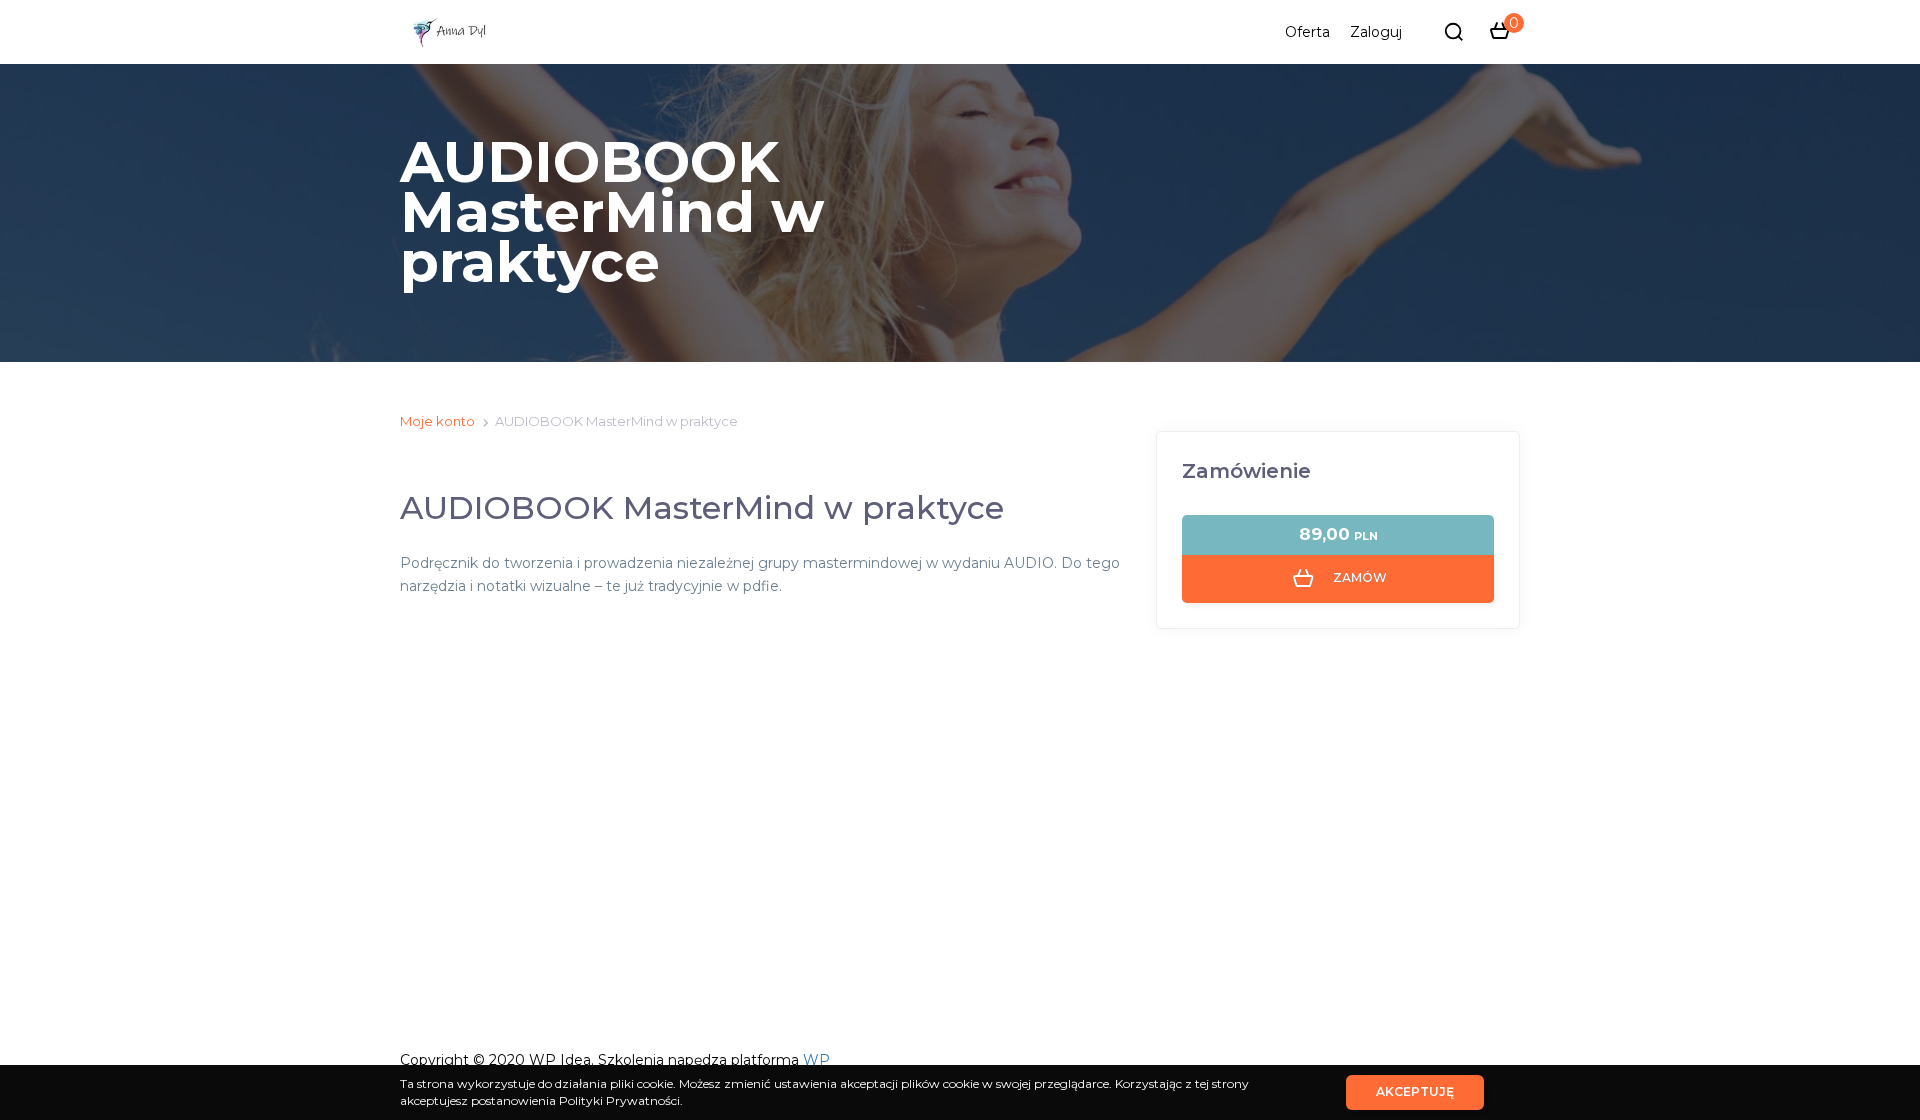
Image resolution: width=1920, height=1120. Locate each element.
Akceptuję (1415, 1091)
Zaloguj (1376, 32)
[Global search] (1454, 32)
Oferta (1307, 32)
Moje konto (437, 421)
